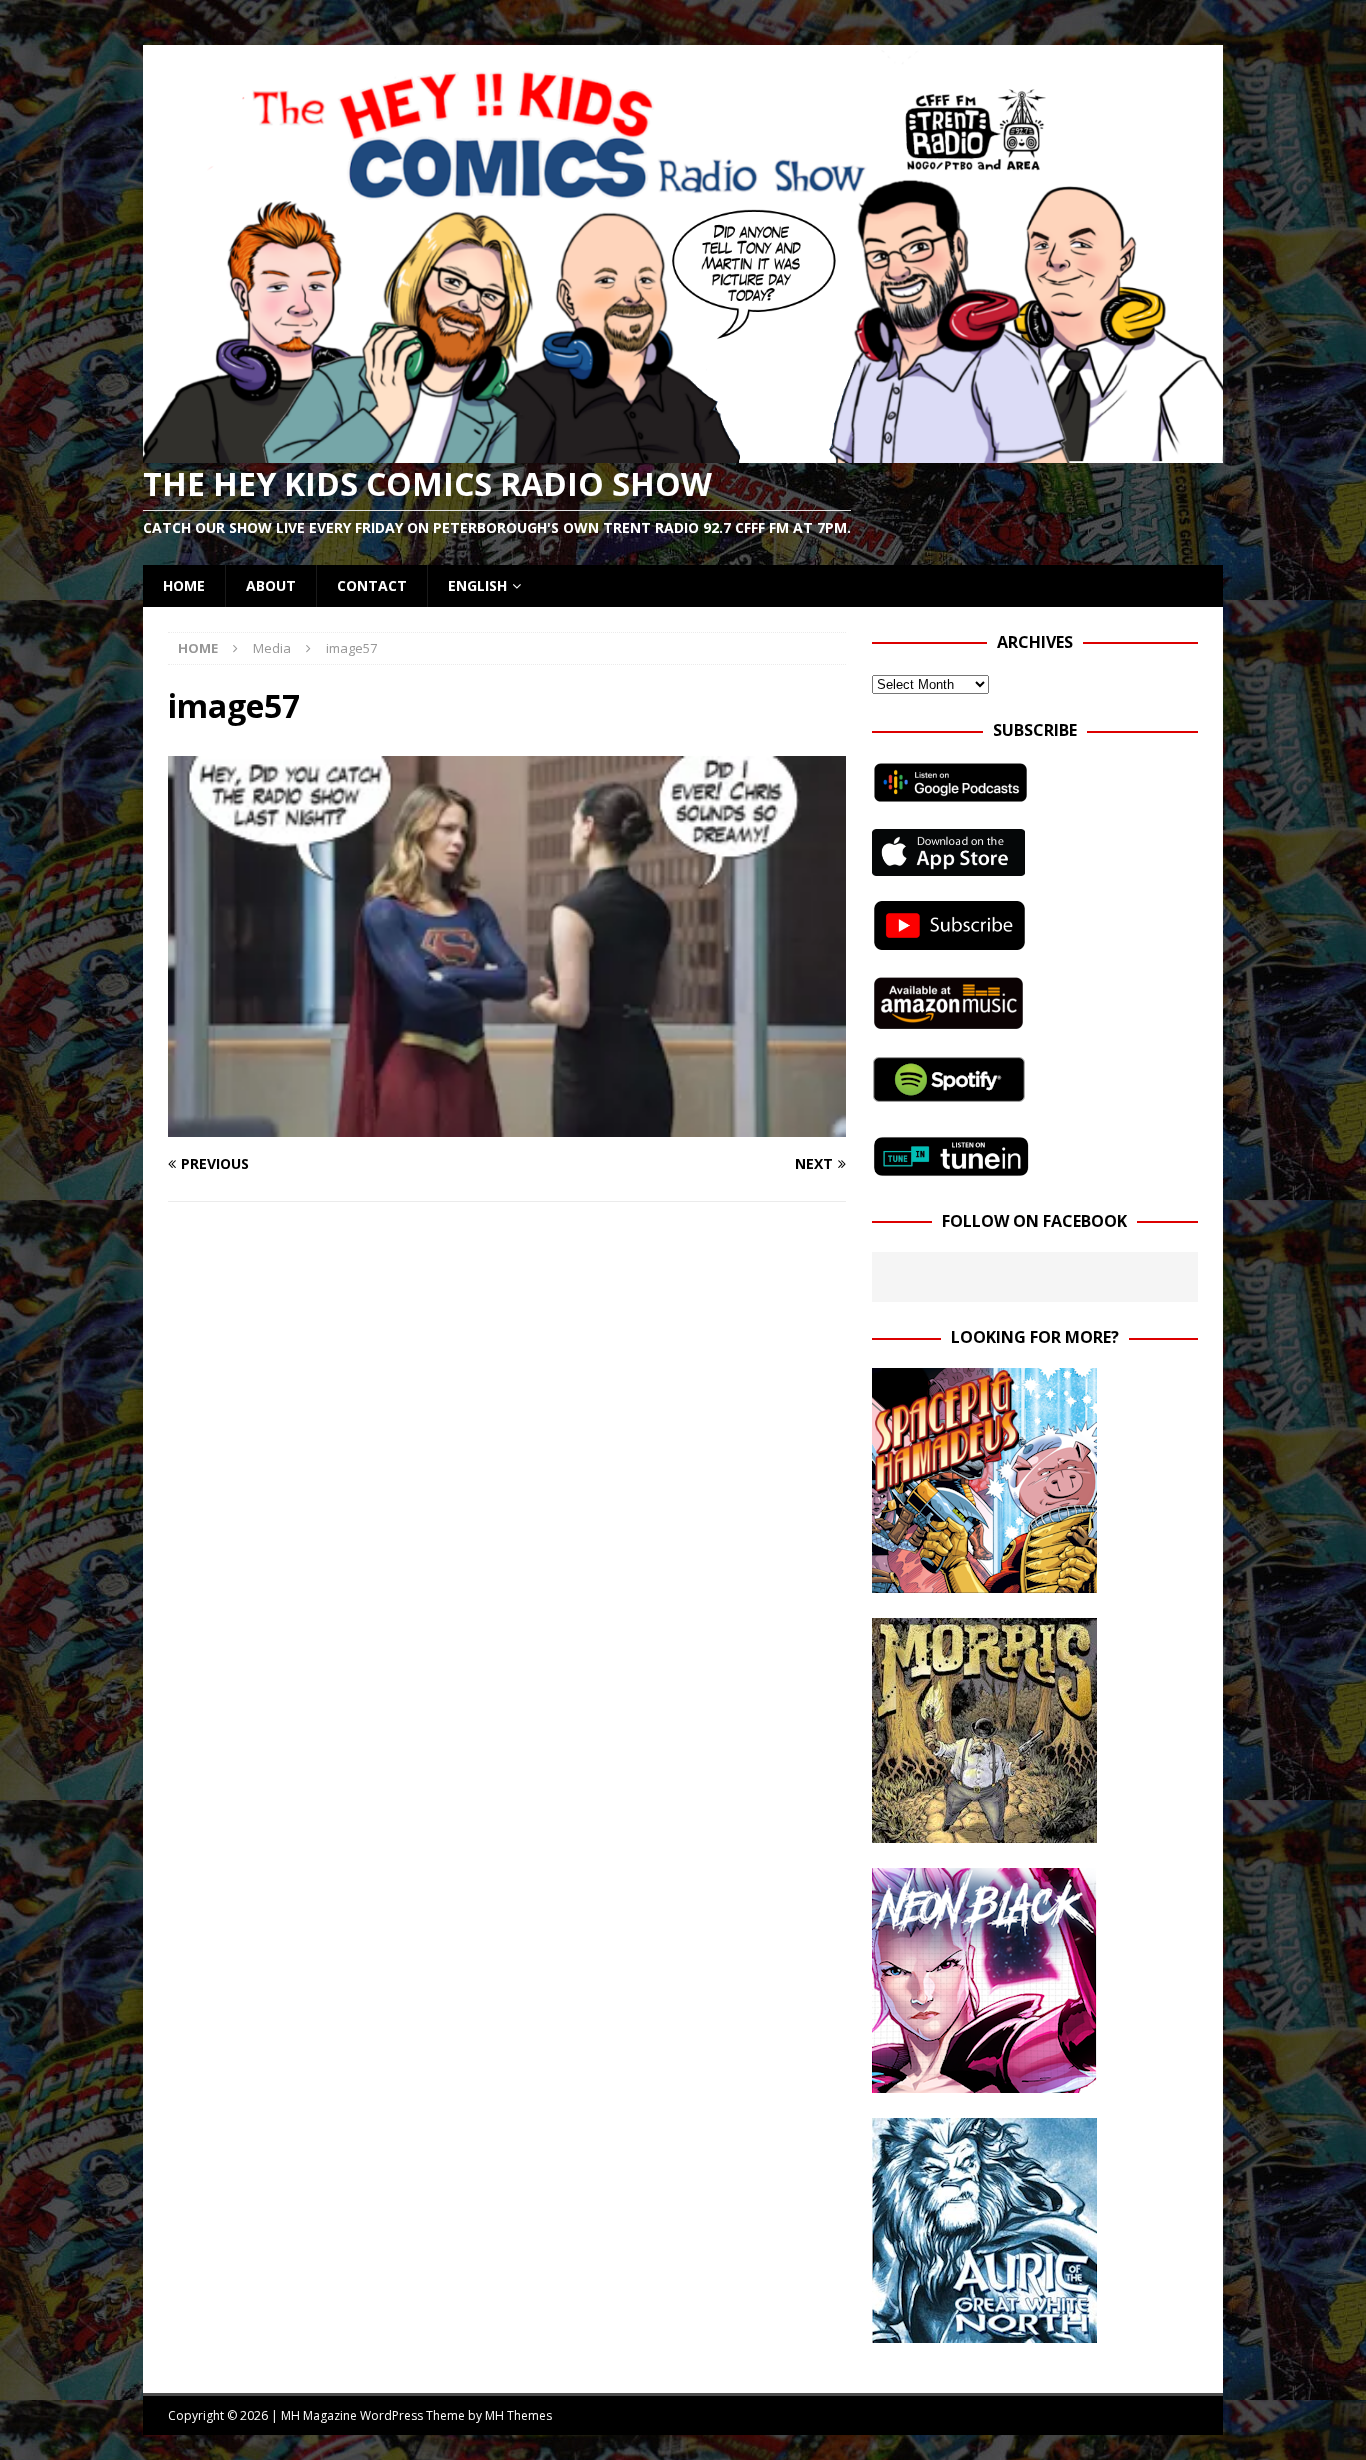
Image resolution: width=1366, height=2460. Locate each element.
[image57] (507, 1125)
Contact (372, 585)
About (271, 585)
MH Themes (518, 2415)
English (477, 585)
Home (184, 585)
